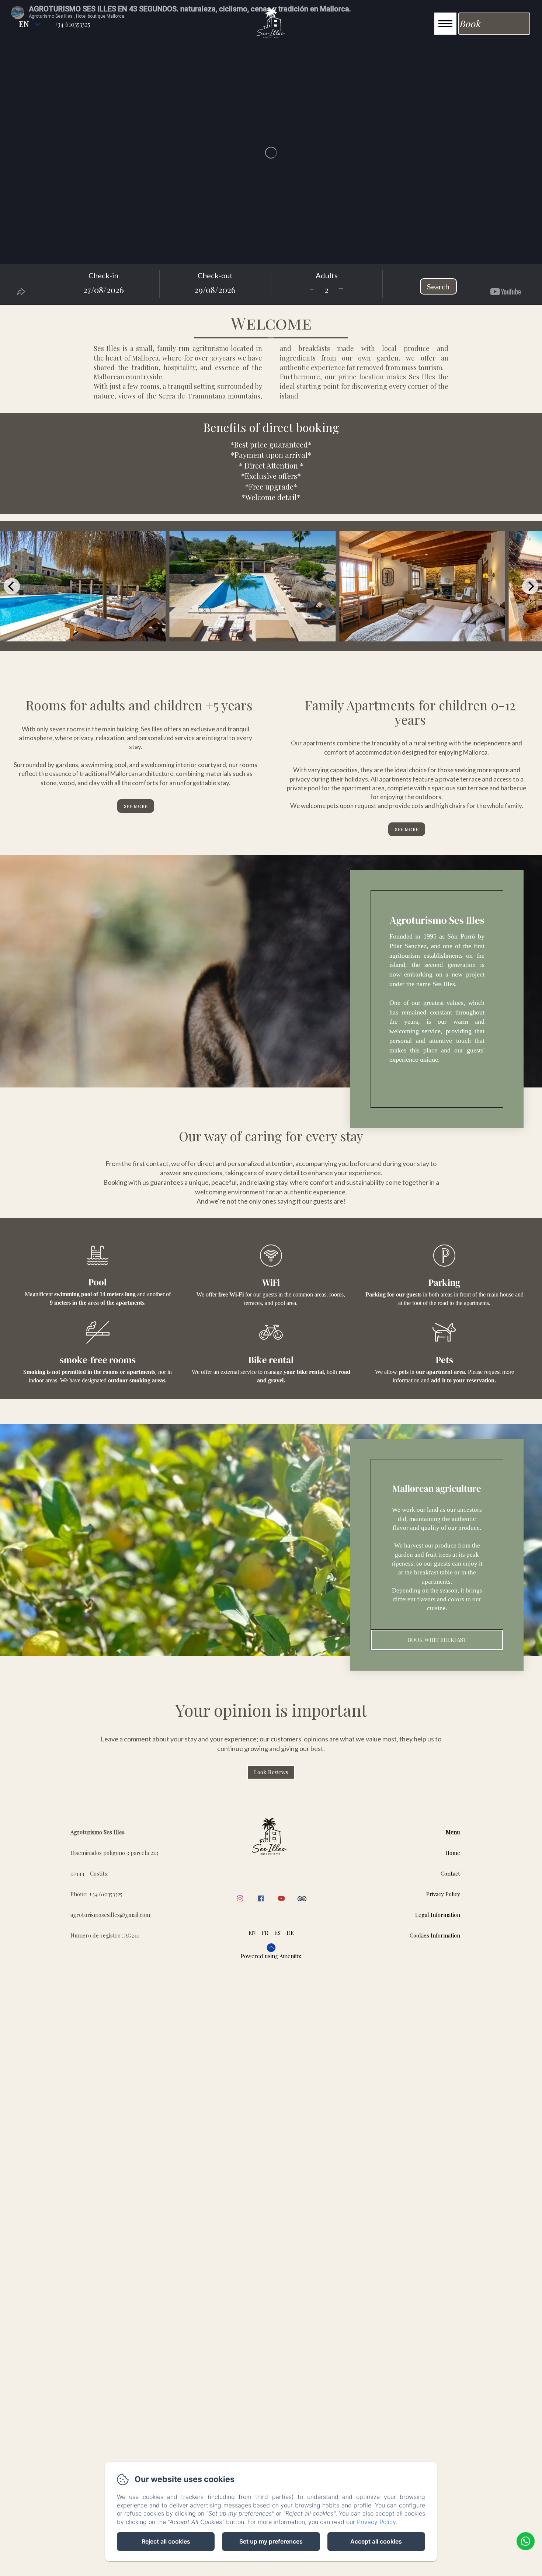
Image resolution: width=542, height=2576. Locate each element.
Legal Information (438, 1915)
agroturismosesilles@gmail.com (110, 1915)
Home (453, 1853)
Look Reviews (271, 1772)
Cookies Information (435, 1935)
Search (438, 286)
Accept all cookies (376, 2541)
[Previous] (12, 586)
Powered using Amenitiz (271, 1956)
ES (277, 1933)
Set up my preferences (271, 2541)
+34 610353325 (72, 24)
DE (290, 1933)
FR (265, 1933)
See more (136, 806)
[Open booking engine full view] (271, 284)
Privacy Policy (443, 1894)
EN (252, 1933)
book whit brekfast (437, 1640)
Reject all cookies (166, 2541)
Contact (450, 1873)
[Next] (530, 586)
